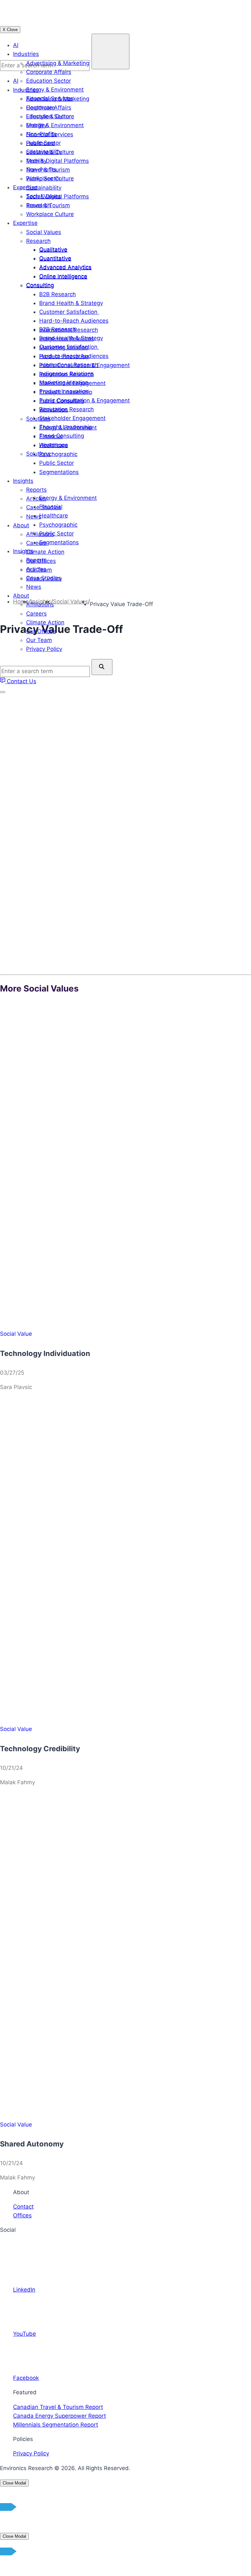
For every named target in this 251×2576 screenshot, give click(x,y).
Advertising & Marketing (58, 63)
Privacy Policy (31, 2453)
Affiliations (40, 604)
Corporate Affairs (49, 72)
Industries (26, 54)
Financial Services (50, 98)
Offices (22, 2215)
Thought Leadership (66, 427)
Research (38, 205)
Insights (23, 551)
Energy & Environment (55, 90)
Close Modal (14, 2483)
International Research (69, 365)
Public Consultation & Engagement (84, 400)
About (21, 596)
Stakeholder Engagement (72, 418)
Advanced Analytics (65, 267)
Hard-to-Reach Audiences (74, 356)
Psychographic (58, 525)
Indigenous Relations (67, 374)
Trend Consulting (62, 436)
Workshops (54, 445)
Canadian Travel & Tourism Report (58, 2407)
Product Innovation (64, 391)
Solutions (38, 454)
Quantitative (55, 258)
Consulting (40, 285)
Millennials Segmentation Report (56, 2425)
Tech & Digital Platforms (58, 161)
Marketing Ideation (64, 382)
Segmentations (59, 542)
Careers (36, 614)
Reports (36, 560)
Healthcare (41, 108)
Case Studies (44, 578)
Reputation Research (67, 409)
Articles (36, 569)
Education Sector (49, 81)
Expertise (25, 187)
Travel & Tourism (48, 170)
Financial (51, 507)
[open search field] (110, 51)
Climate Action (45, 622)
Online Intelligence (63, 276)
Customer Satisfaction (69, 347)
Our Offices (41, 631)
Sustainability (44, 152)
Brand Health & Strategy (71, 338)
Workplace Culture (50, 178)
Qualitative (53, 249)
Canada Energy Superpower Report (59, 2416)
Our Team (39, 640)
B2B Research (58, 329)
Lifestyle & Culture (50, 116)
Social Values (44, 196)
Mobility (36, 125)
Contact (23, 2207)
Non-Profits (41, 134)
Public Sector (43, 143)
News (34, 587)
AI (16, 45)
